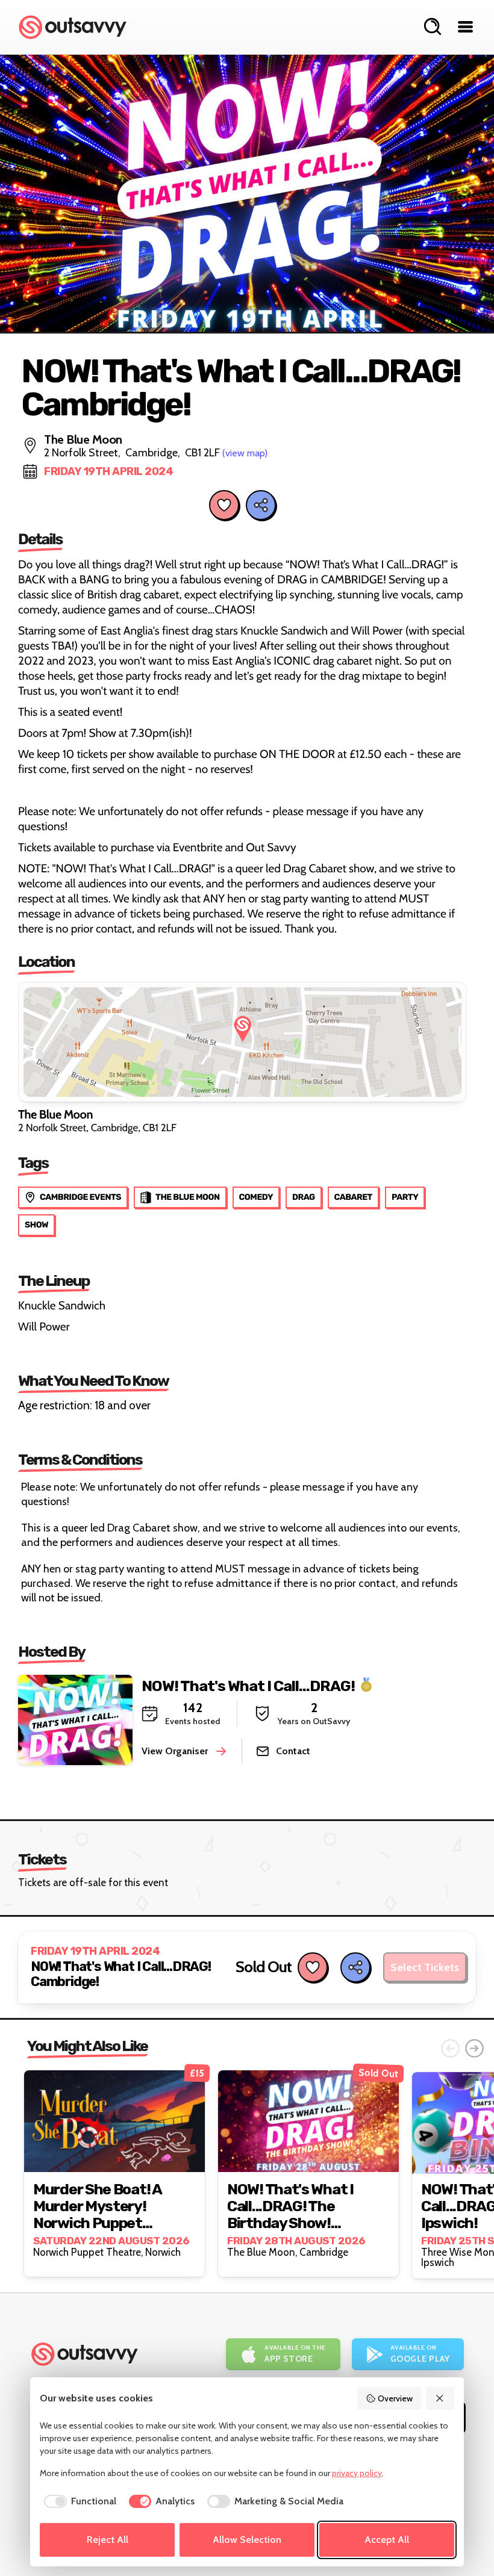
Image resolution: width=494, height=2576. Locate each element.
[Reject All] (440, 2398)
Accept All (387, 2540)
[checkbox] (78, 2501)
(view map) (245, 453)
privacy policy (357, 2473)
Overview (395, 2398)
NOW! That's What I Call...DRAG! (248, 1685)
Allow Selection (247, 2540)
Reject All (108, 2540)
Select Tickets (425, 1967)
